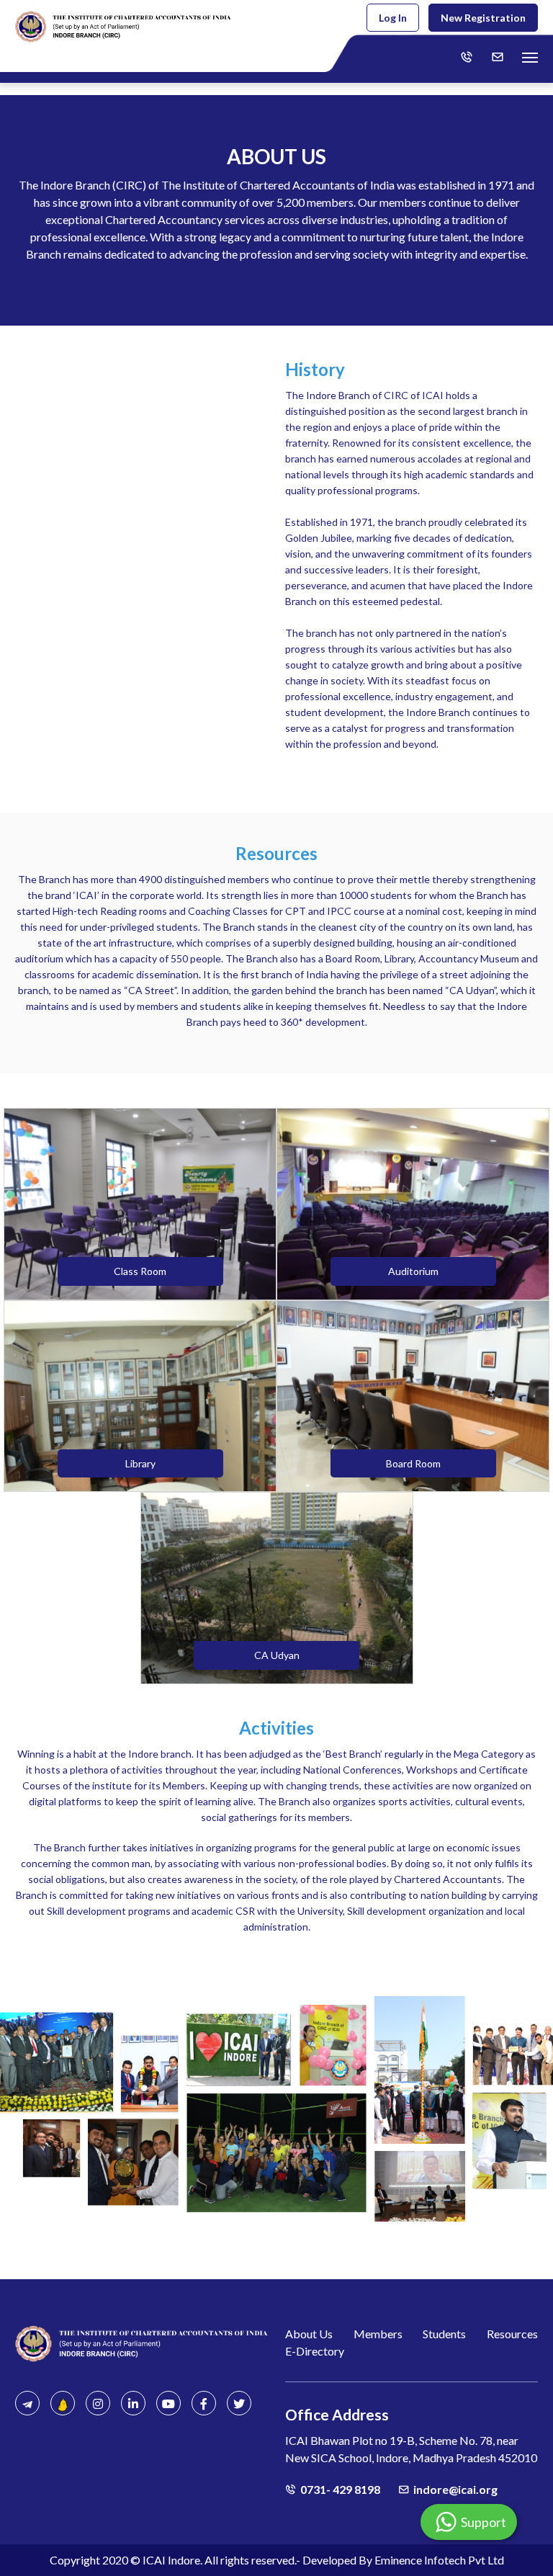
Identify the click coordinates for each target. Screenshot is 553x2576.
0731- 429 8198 (340, 2489)
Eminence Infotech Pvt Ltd (439, 2560)
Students (444, 2334)
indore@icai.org (455, 2489)
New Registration (483, 18)
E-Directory (315, 2351)
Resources (512, 2334)
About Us (309, 2334)
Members (378, 2334)
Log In (393, 18)
